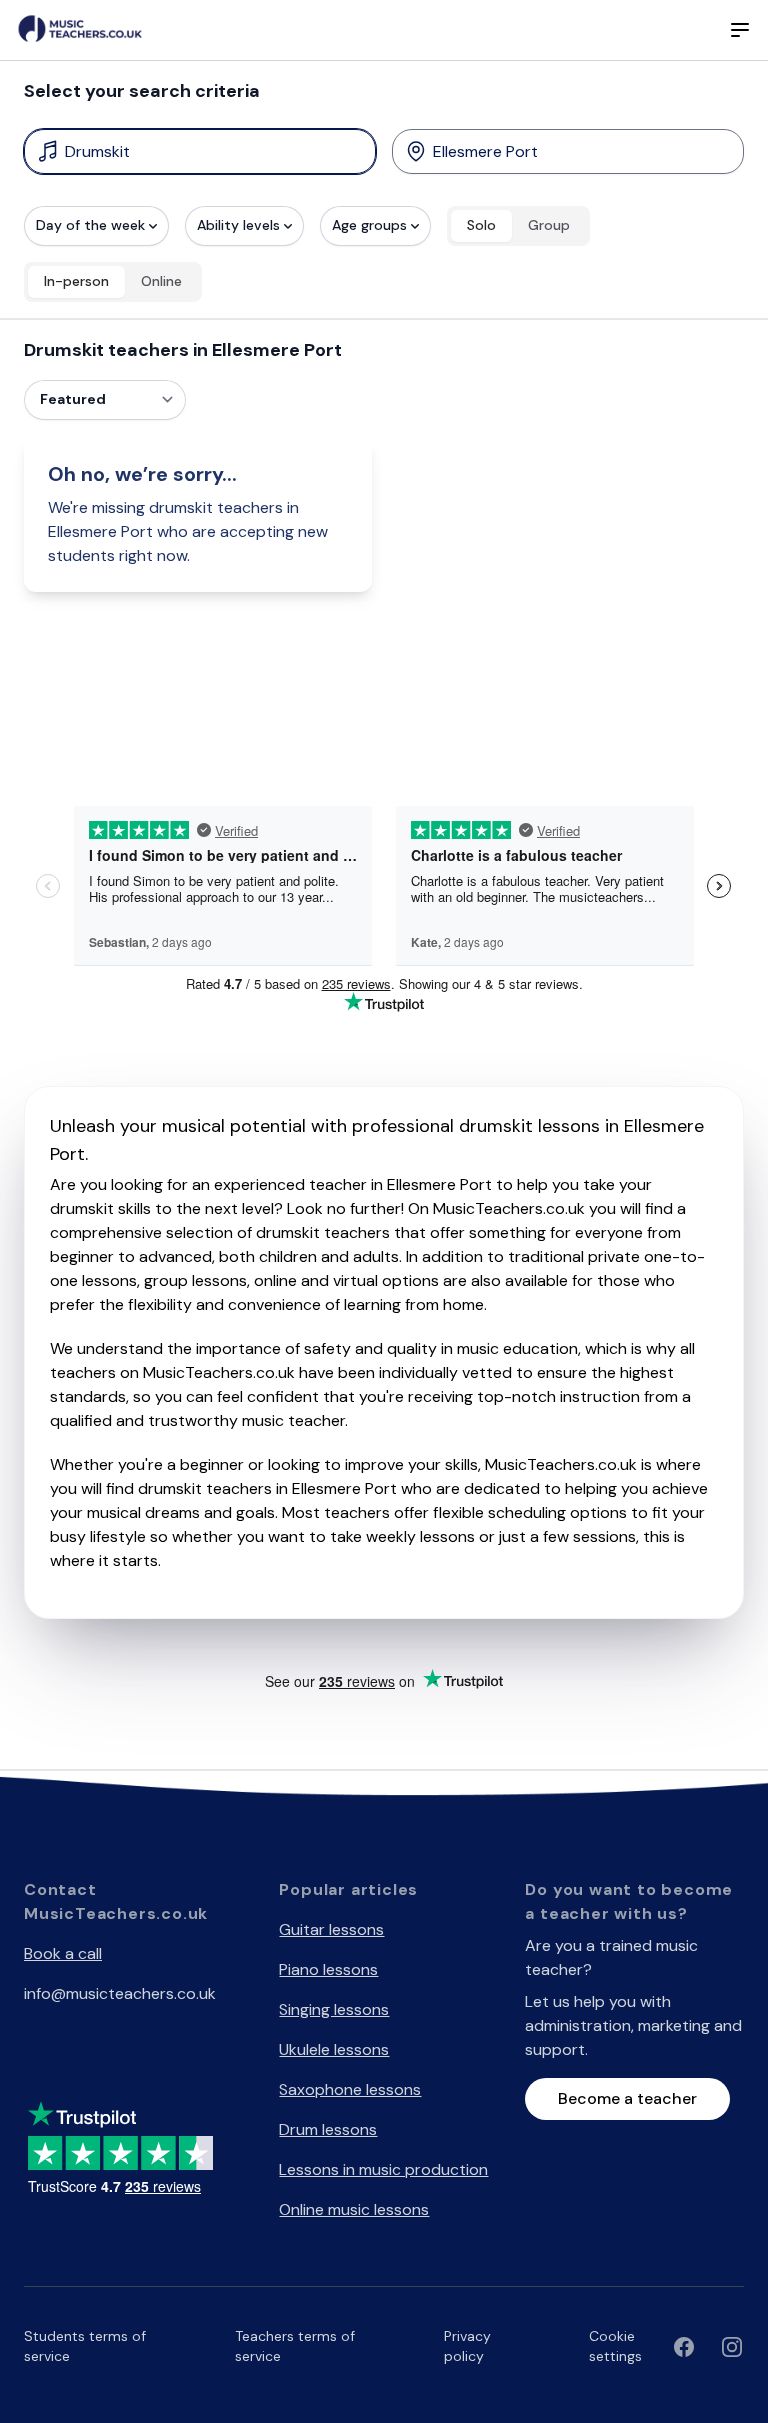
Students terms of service (85, 2346)
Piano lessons (328, 1969)
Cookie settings (615, 2346)
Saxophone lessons (350, 2089)
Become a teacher (627, 2098)
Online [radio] (161, 281)
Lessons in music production (383, 2169)
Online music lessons (354, 2209)
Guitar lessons (331, 1929)
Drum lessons (328, 2129)
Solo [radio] (481, 225)
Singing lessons (334, 2009)
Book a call (63, 1953)
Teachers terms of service (295, 2346)
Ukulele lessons (334, 2049)
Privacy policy (467, 2346)
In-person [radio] (76, 281)
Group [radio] (549, 225)
